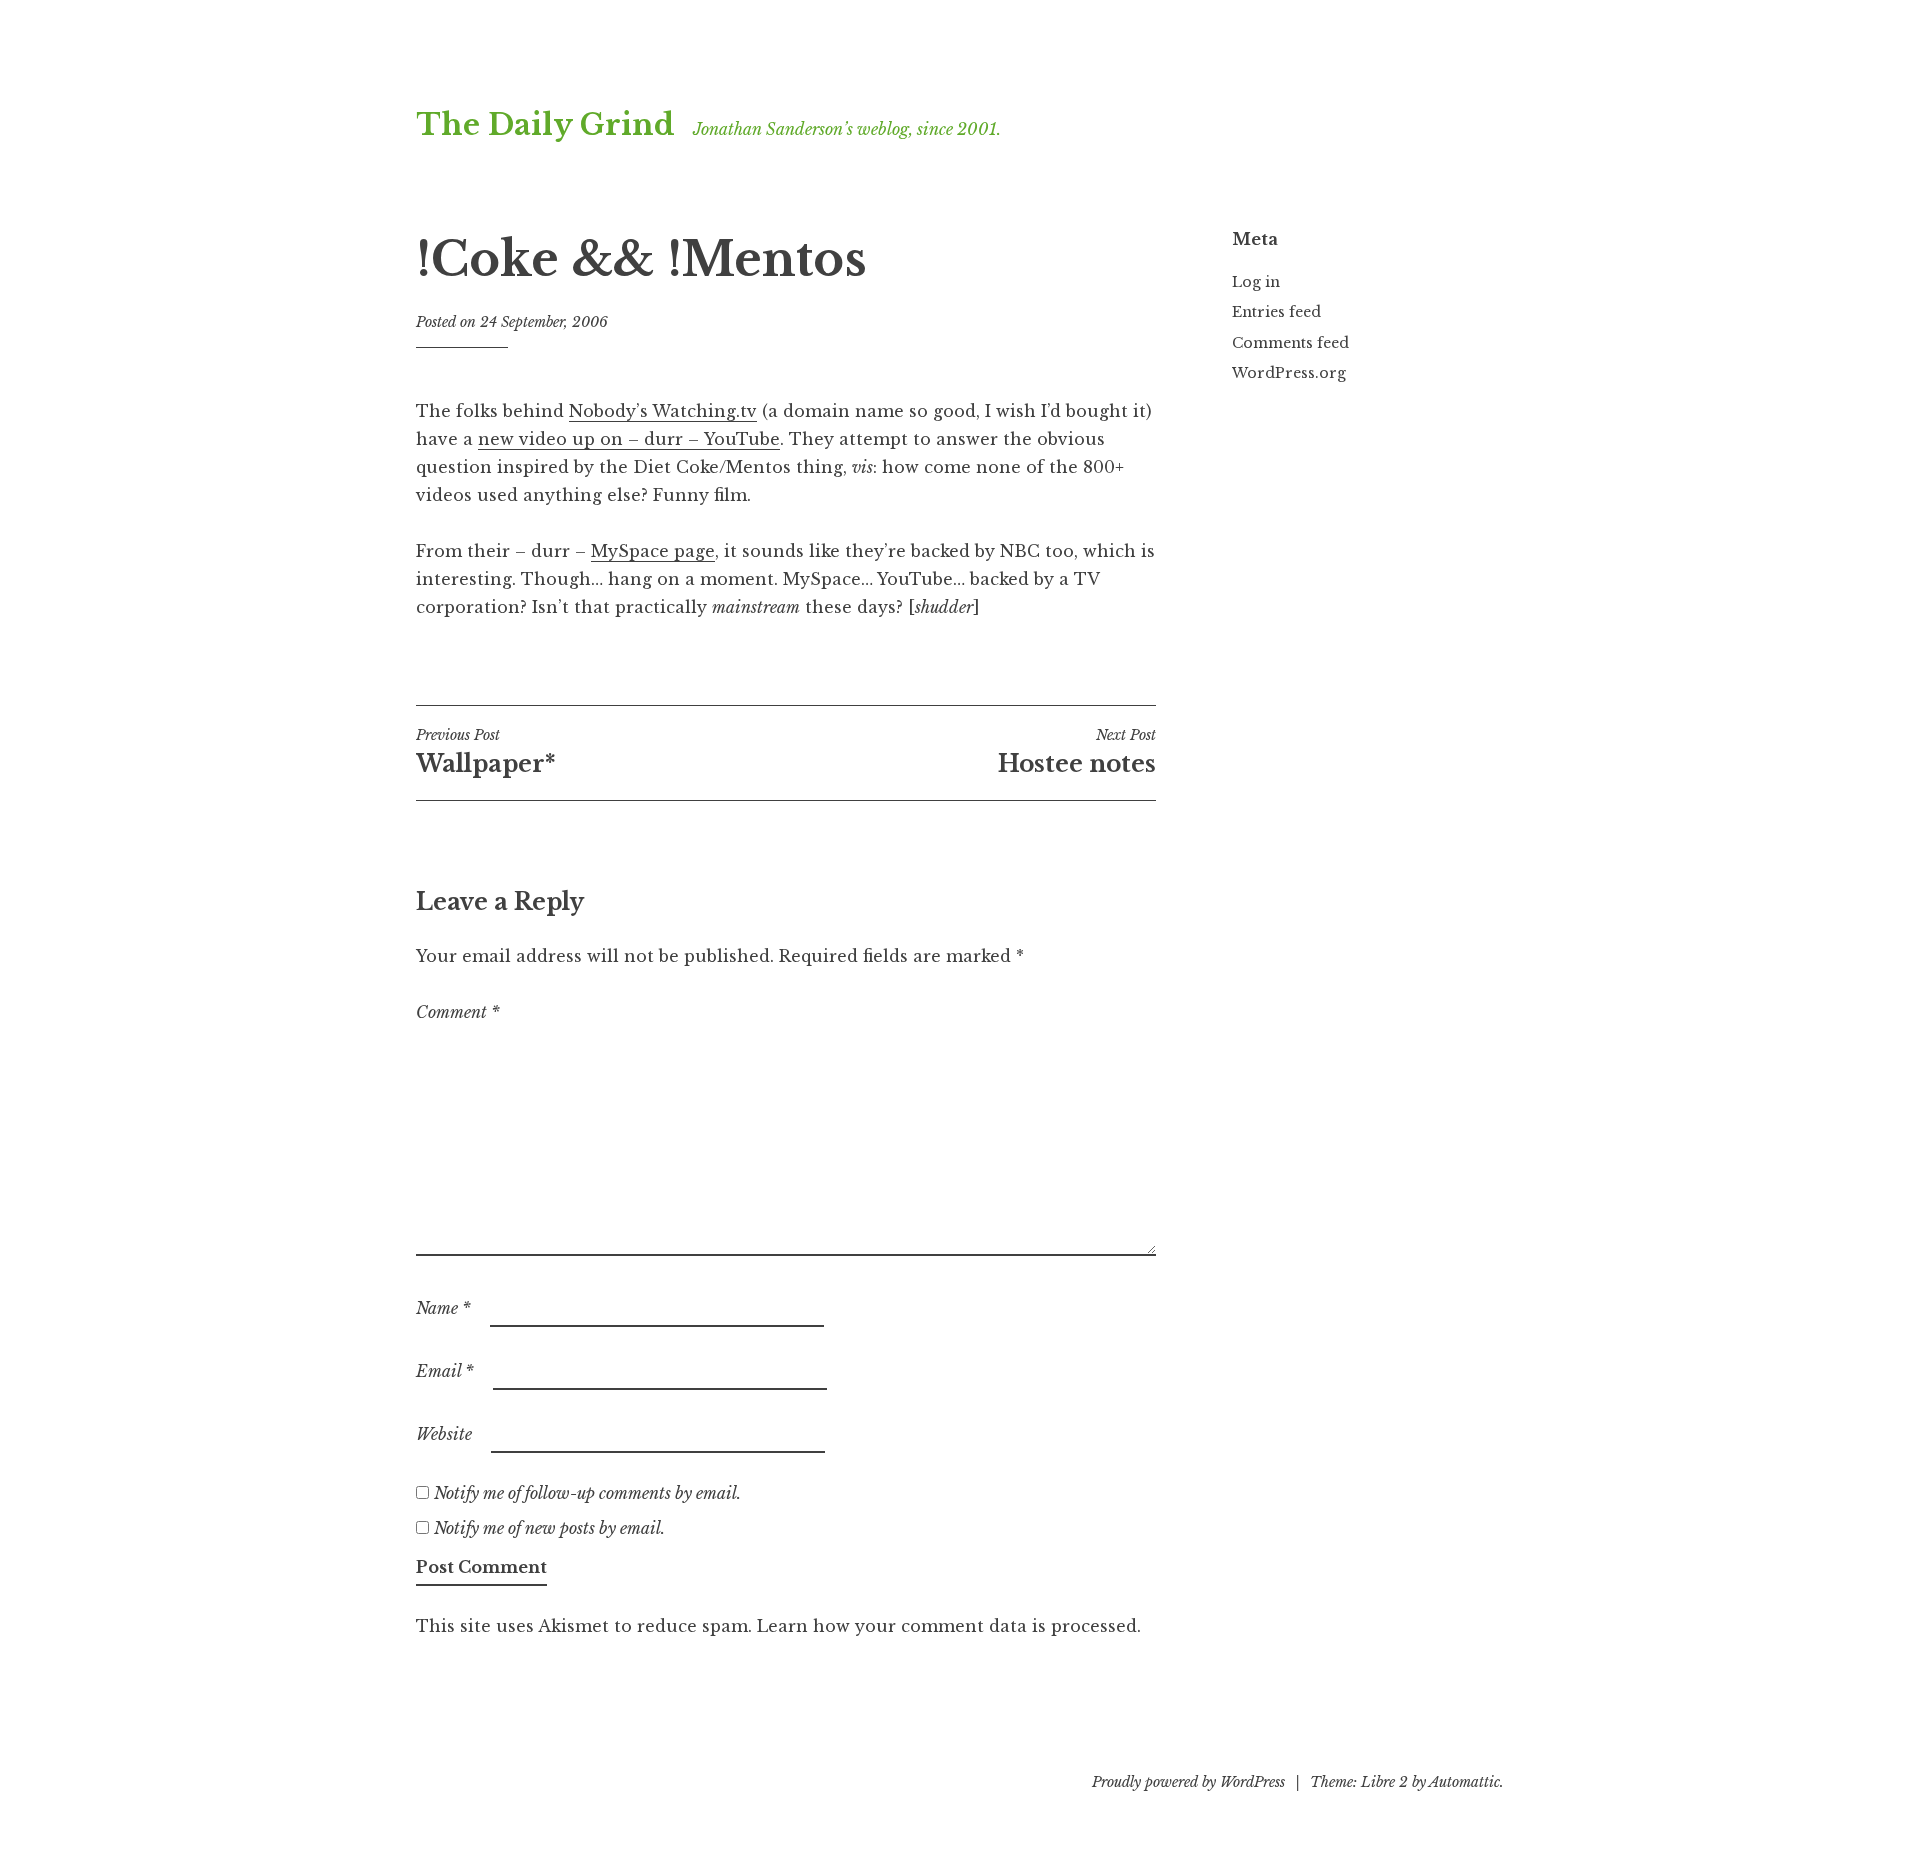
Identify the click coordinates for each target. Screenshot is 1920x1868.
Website (444, 1434)
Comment (458, 1012)
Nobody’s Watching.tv (663, 411)
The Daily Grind (545, 125)
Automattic (1464, 1782)
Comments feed (1290, 343)
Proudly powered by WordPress (1188, 1782)
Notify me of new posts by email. (549, 1528)
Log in (1256, 282)
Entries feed (1276, 312)
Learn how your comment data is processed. (949, 1626)
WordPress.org (1289, 373)
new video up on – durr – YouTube (629, 439)
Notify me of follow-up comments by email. (587, 1493)
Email (445, 1371)
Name (443, 1308)
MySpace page (653, 551)
